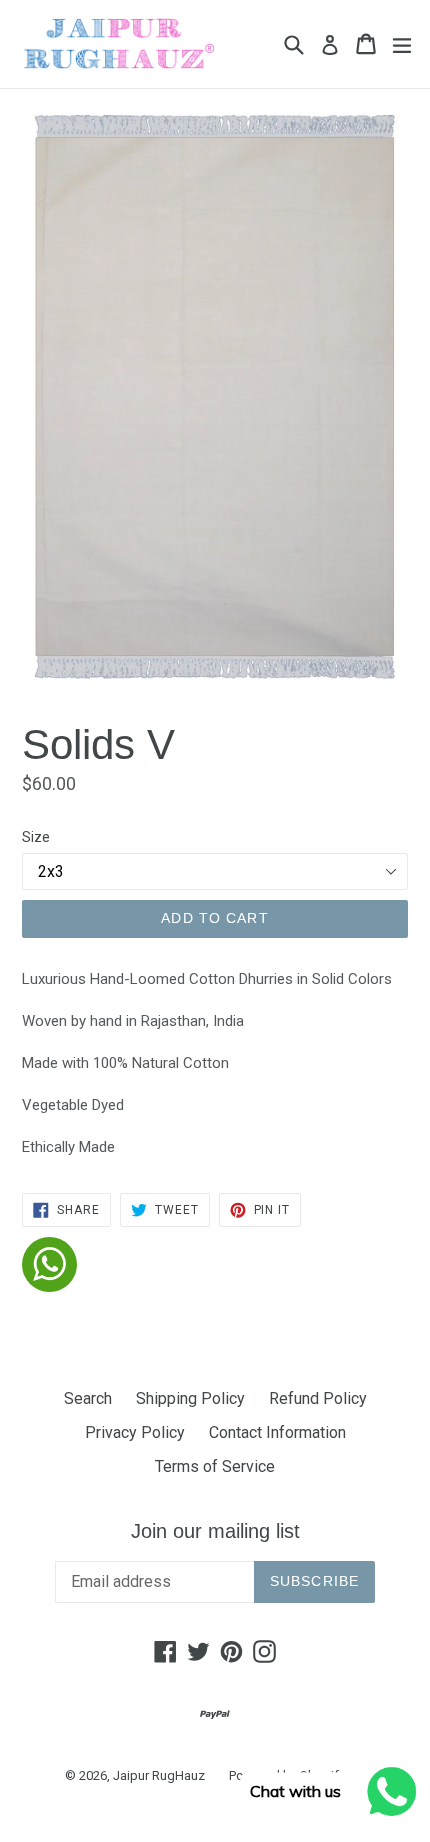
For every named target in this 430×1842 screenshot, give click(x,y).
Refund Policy (318, 1398)
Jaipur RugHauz (159, 1775)
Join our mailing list (215, 1531)
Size (36, 837)
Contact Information (277, 1432)
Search (88, 1398)
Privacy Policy (135, 1432)
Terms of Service (215, 1466)
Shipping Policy (190, 1398)
